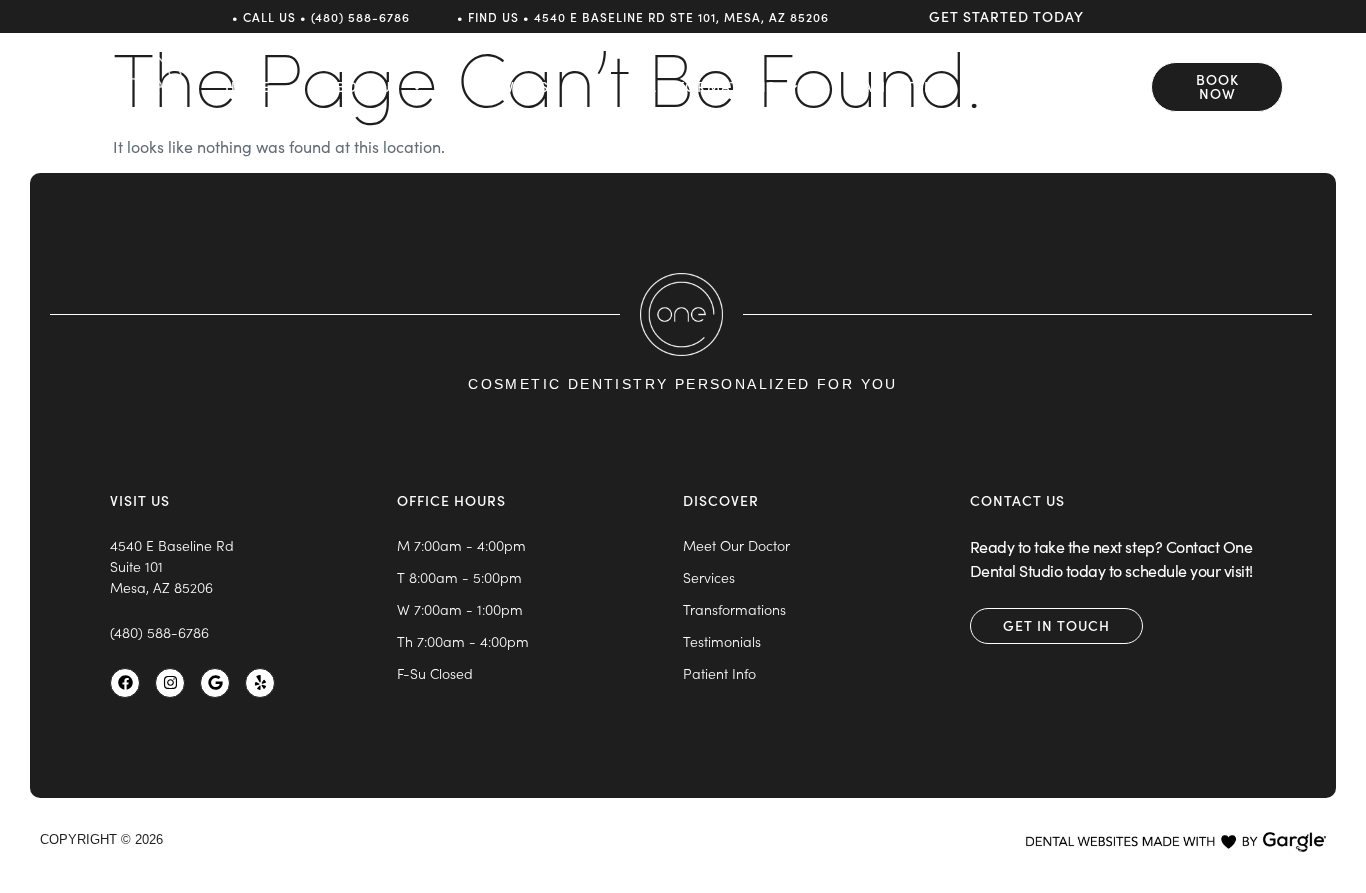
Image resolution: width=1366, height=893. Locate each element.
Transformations (702, 86)
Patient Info (904, 86)
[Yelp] (260, 683)
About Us (363, 86)
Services (513, 86)
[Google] (215, 683)
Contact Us (1081, 86)
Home (248, 86)
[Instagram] (170, 683)
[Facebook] (125, 683)
